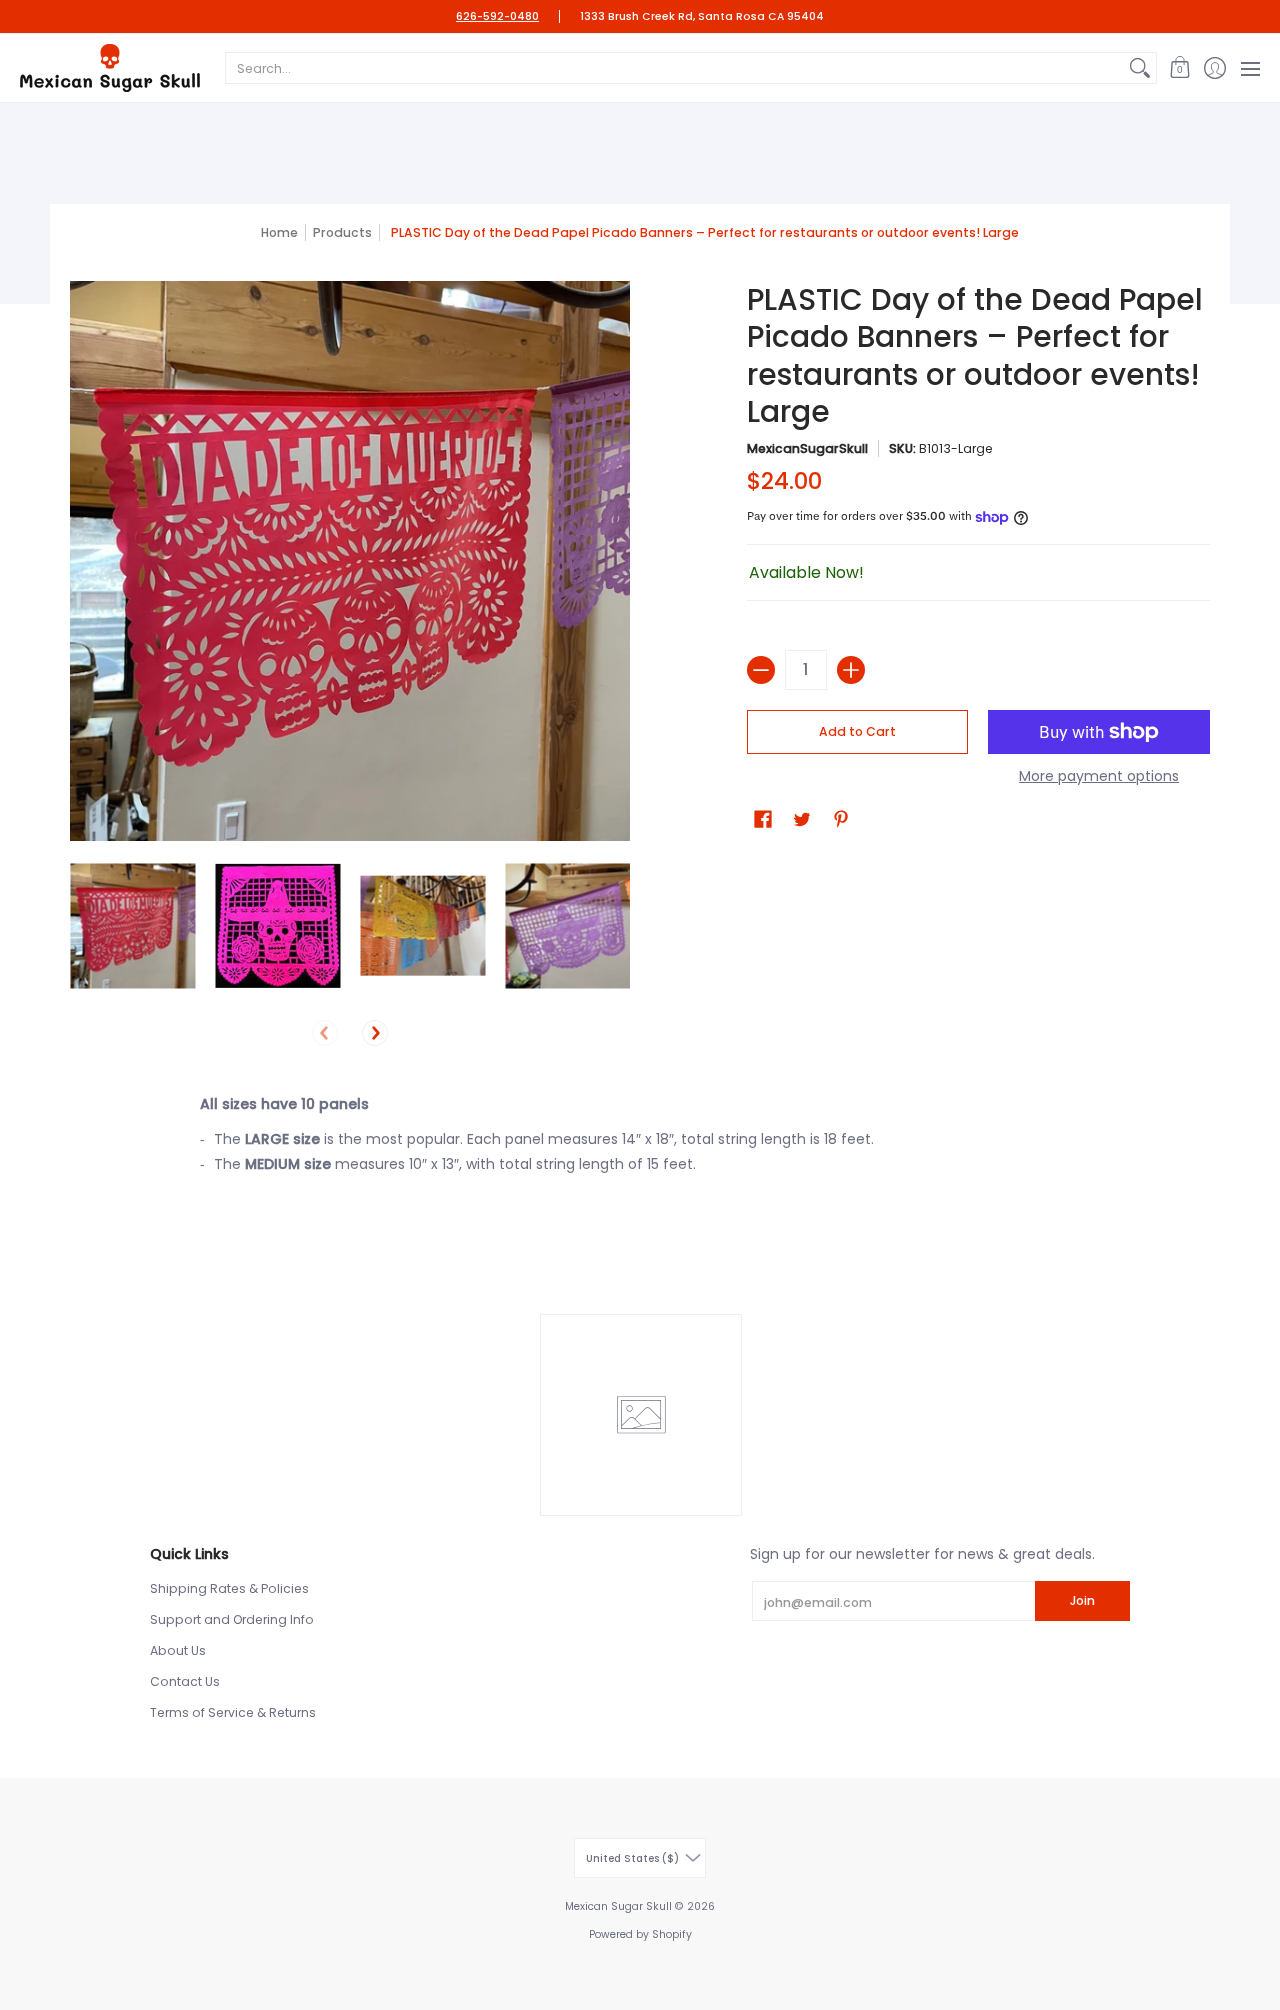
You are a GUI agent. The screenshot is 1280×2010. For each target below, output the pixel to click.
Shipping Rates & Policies (229, 1588)
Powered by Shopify (640, 1934)
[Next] (375, 1033)
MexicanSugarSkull (807, 448)
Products (342, 232)
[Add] (851, 670)
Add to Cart (857, 731)
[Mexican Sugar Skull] (110, 68)
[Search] (1140, 68)
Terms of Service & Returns (233, 1712)
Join (1082, 1600)
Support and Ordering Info (232, 1619)
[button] (1179, 68)
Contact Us (185, 1681)
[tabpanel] (640, 1140)
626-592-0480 (497, 16)
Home (279, 232)
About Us (178, 1650)
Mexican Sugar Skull (618, 1906)
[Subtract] (761, 670)
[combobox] (675, 68)
